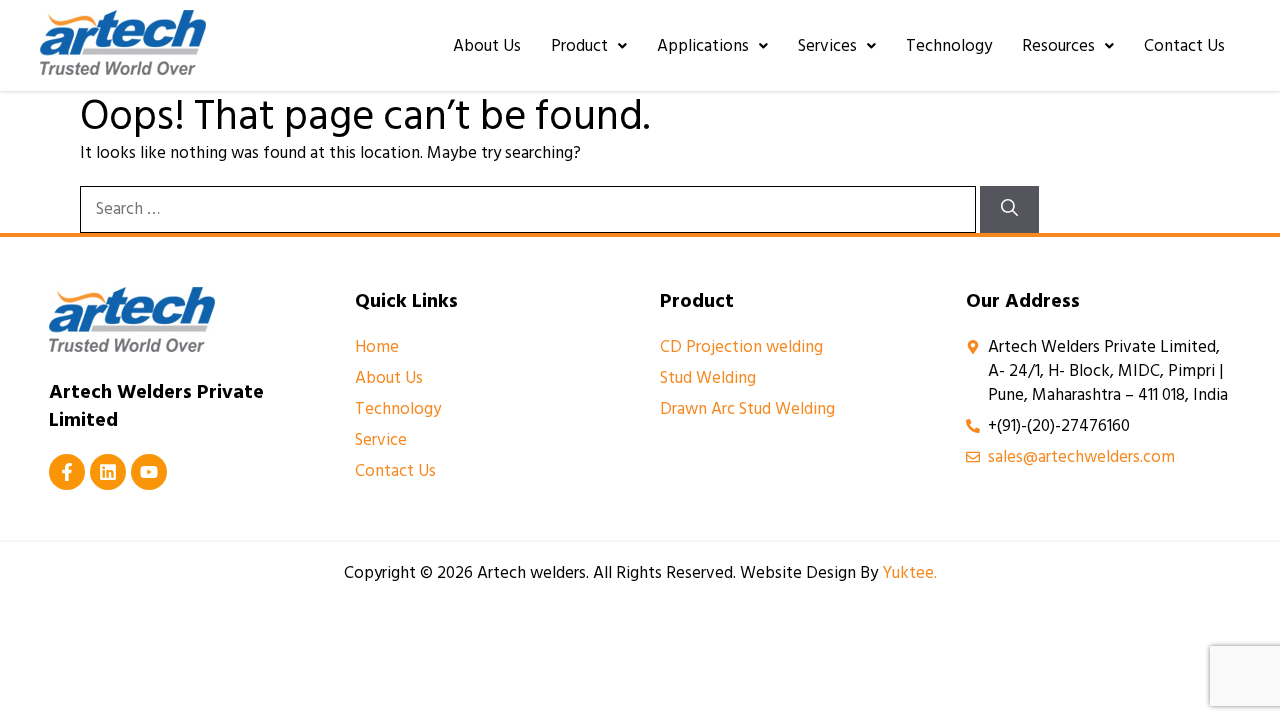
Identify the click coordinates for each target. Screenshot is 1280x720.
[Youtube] (149, 472)
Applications (703, 46)
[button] (589, 46)
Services (827, 46)
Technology (949, 46)
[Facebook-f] (67, 472)
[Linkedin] (108, 472)
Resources (1058, 46)
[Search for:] (530, 209)
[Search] (1009, 210)
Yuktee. (909, 573)
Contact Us (1184, 46)
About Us (487, 46)
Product (579, 46)
